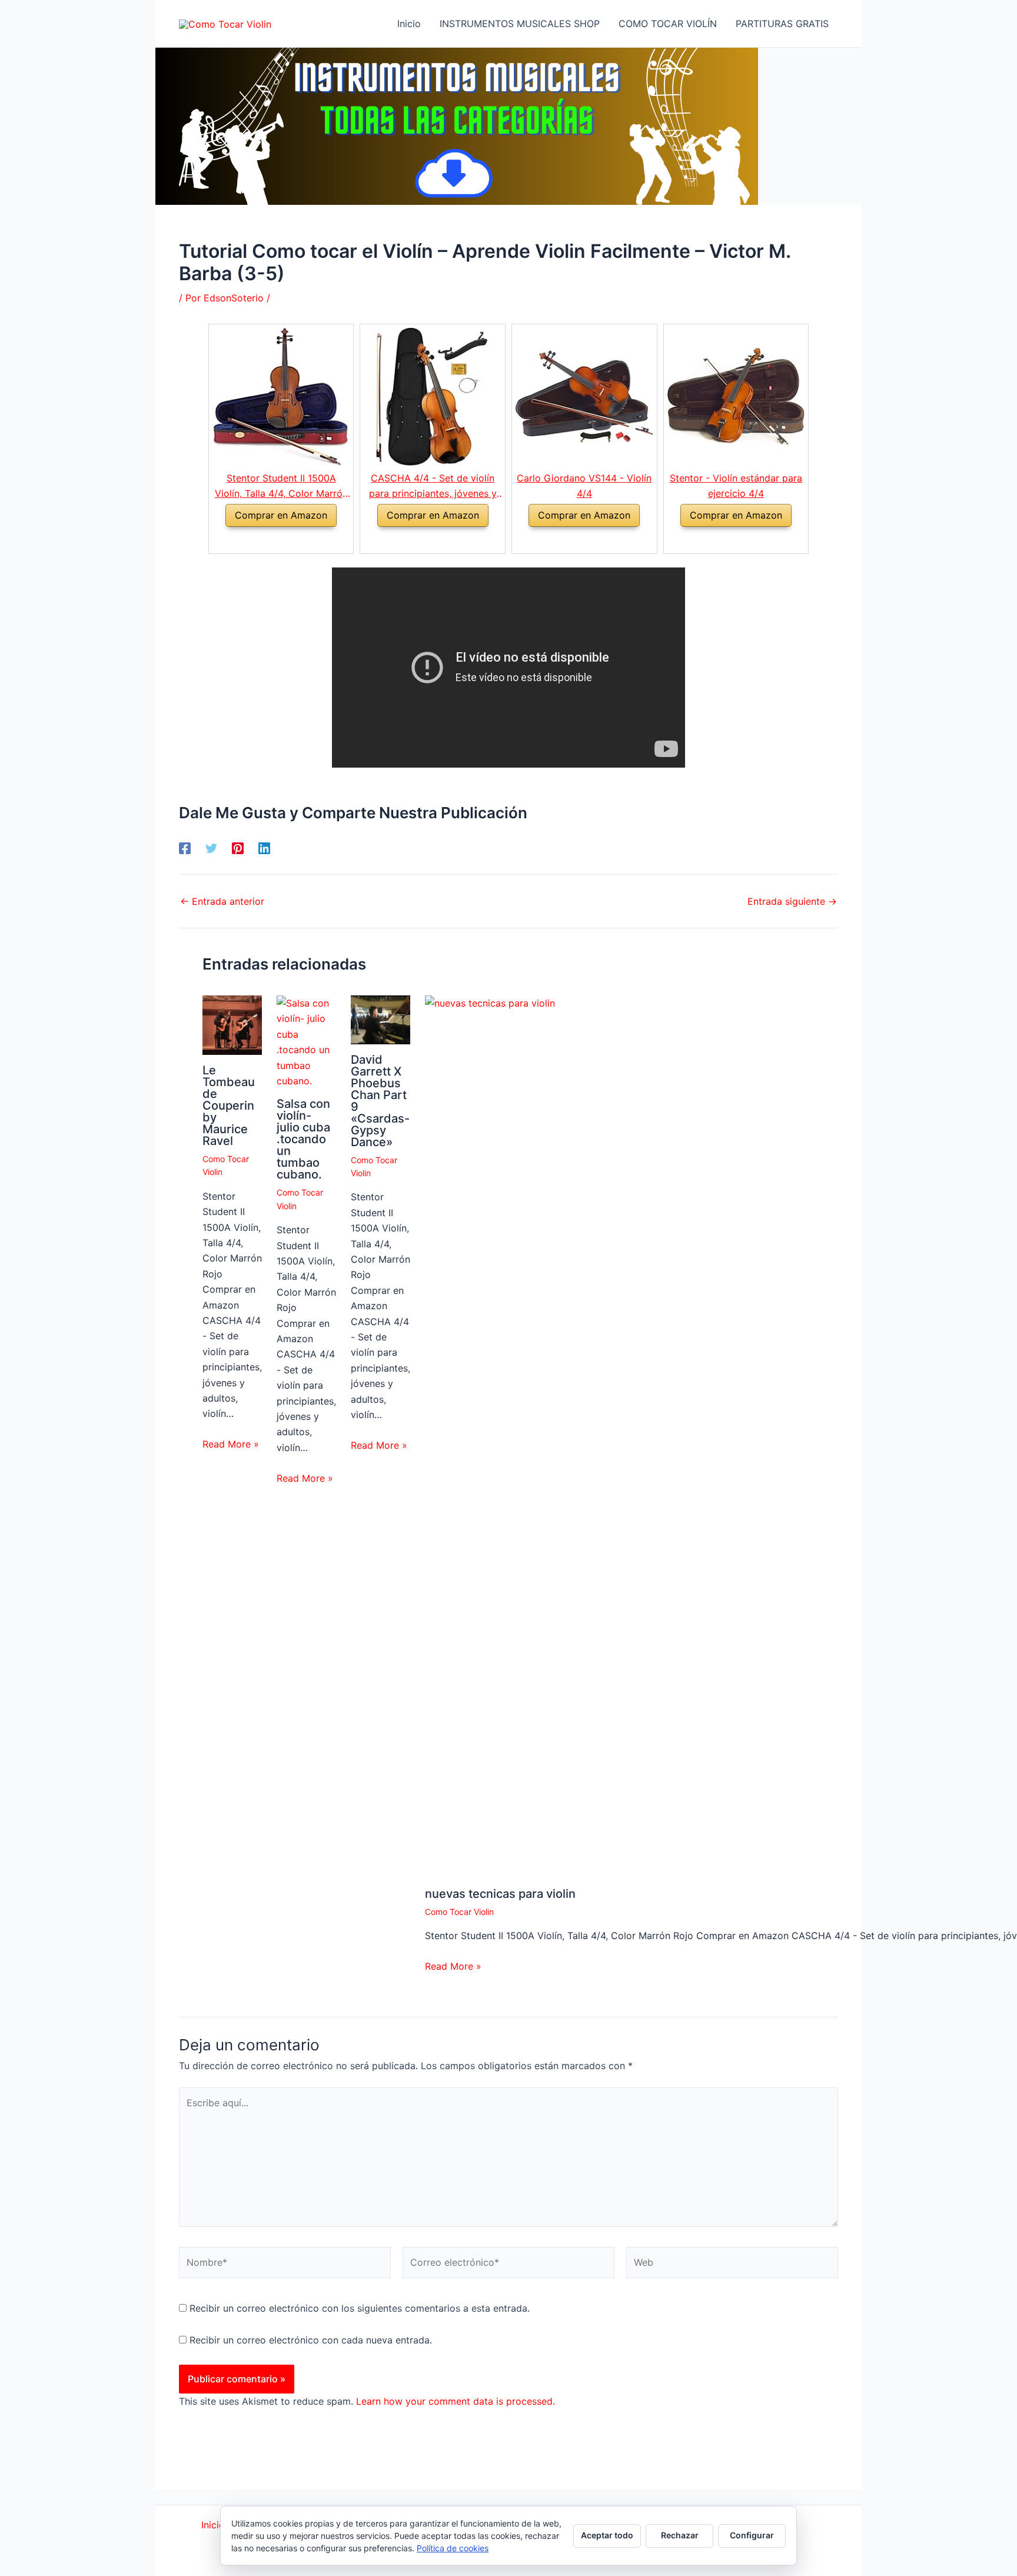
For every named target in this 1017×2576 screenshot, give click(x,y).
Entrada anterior (222, 901)
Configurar (752, 2535)
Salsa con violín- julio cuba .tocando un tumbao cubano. (303, 1139)
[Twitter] (211, 848)
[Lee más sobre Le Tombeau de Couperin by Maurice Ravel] (232, 1024)
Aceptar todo (607, 2535)
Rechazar (680, 2535)
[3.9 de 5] (419, 540)
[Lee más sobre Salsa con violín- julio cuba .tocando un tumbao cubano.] (306, 1041)
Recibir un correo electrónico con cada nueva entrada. (311, 2340)
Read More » (231, 1444)
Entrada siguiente (792, 901)
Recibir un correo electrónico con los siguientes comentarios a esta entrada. (360, 2308)
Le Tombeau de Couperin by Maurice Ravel (229, 1106)
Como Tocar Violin (459, 1912)
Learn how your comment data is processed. (456, 2401)
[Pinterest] (238, 848)
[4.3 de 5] (267, 540)
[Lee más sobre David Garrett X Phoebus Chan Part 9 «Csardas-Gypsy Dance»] (380, 1019)
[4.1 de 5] (571, 540)
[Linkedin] (264, 848)
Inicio (213, 2525)
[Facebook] (185, 848)
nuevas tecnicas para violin (500, 1894)
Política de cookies (453, 2548)
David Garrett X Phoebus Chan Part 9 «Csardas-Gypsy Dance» (380, 1101)
